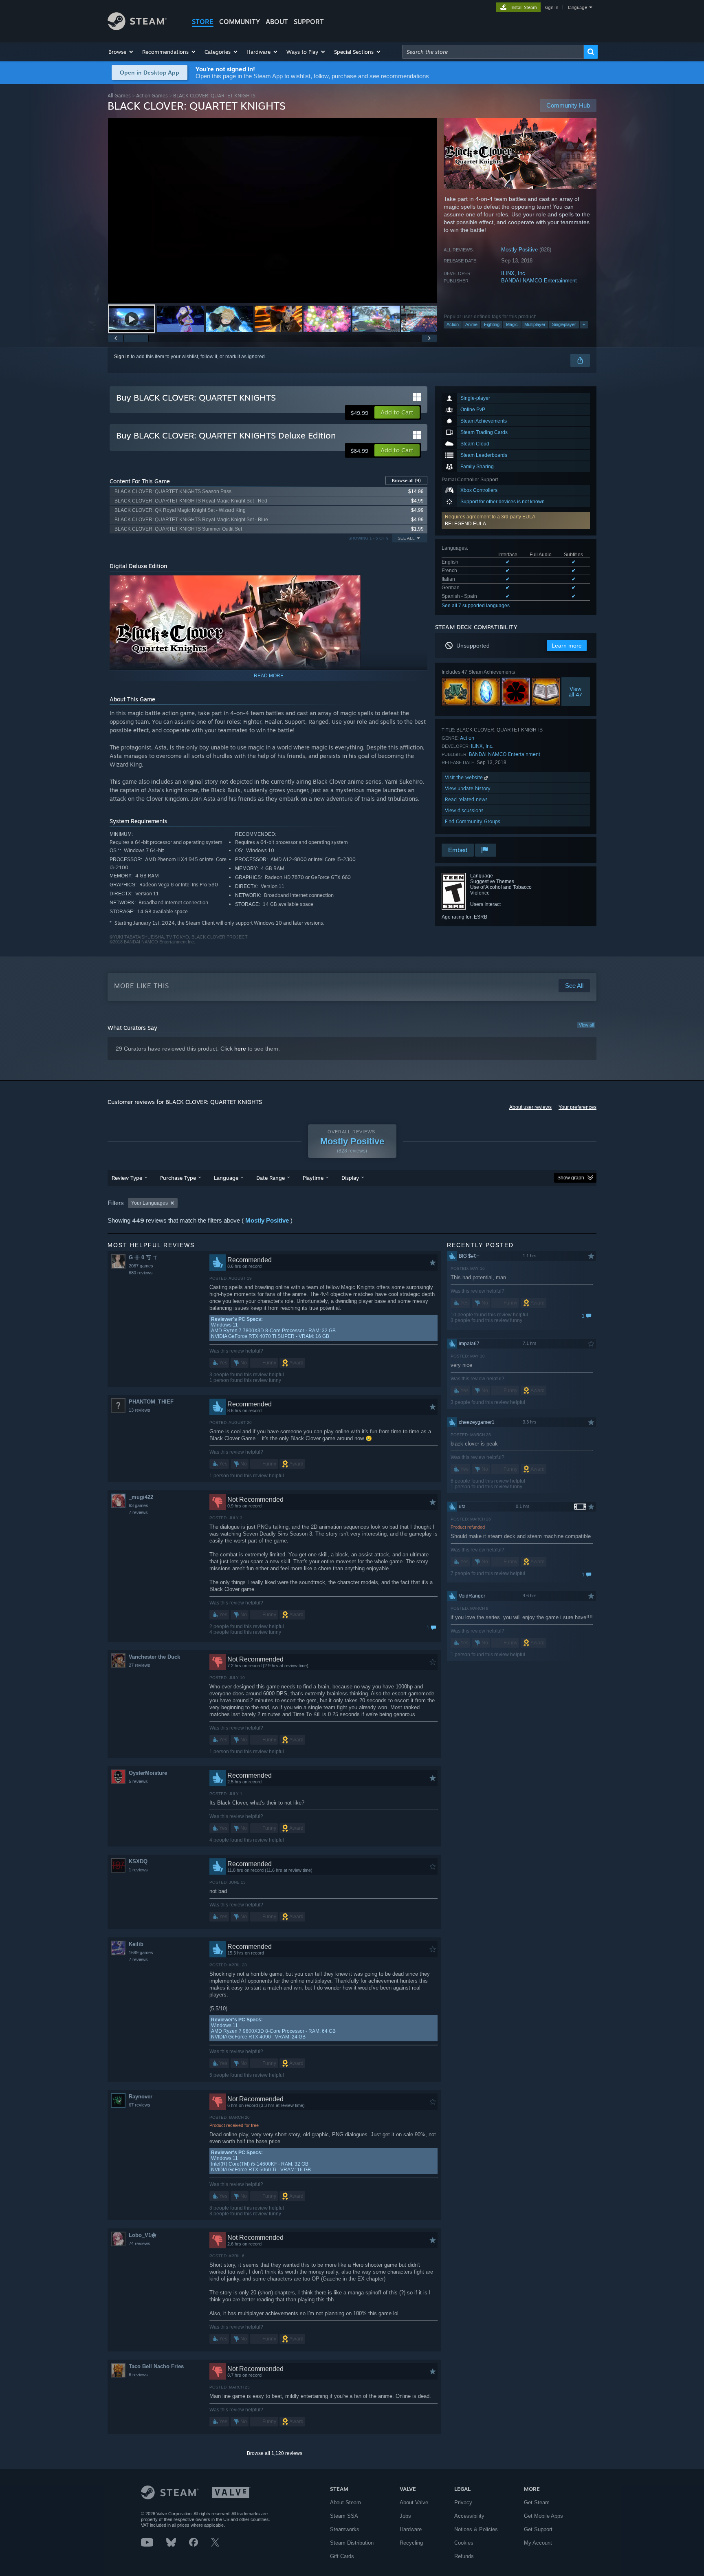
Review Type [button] (127, 1178)
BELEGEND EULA (465, 524)
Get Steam (537, 2502)
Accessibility (469, 2516)
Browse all (406, 480)
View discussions (464, 810)
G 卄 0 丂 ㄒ (143, 1257)
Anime (471, 324)
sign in (551, 7)
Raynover (141, 2097)
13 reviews (140, 1410)
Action (453, 324)
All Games (119, 96)
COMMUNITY (240, 22)
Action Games (152, 96)
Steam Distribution (352, 2543)
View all (586, 1025)
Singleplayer (564, 324)
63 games (139, 1505)
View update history (468, 788)
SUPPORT (309, 22)
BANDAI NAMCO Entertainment (539, 281)
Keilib (136, 1944)
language (577, 7)
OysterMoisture (148, 1773)
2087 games (141, 1266)
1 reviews (138, 1870)
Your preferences (577, 1107)
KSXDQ (138, 1861)
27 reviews (140, 1665)
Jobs (405, 2516)
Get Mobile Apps (543, 2516)
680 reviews (141, 1273)
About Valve (414, 2502)
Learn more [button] (567, 646)
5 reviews (138, 1781)
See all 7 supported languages (476, 606)
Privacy (463, 2502)
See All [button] (406, 538)
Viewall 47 (576, 692)
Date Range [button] (271, 1178)
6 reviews (138, 2375)
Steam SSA (344, 2516)
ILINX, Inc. (514, 273)
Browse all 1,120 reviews (275, 2453)
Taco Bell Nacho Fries (156, 2366)
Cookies (464, 2543)
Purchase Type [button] (178, 1178)
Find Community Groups (473, 821)
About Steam (345, 2502)
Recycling (411, 2543)
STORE (203, 22)
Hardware (411, 2529)
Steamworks (345, 2529)
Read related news (466, 799)
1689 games (141, 1952)
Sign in (122, 357)
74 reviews (140, 2243)
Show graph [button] (571, 1178)
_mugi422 (141, 1497)
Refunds (464, 2556)
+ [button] (584, 324)
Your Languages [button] (150, 1203)
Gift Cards (342, 2556)
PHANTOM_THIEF (151, 1402)
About (277, 22)
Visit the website (465, 777)
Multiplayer (535, 324)
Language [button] (226, 1178)
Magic (512, 324)
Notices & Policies (476, 2529)
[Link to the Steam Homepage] (137, 28)
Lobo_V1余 (143, 2235)
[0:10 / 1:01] (273, 210)
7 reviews (138, 1512)
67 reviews (140, 2105)
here (240, 1049)
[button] (121, 52)
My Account (538, 2543)
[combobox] (493, 52)
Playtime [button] (313, 1178)
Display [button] (350, 1178)
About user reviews (530, 1107)
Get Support (538, 2529)
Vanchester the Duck (154, 1657)
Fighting (492, 324)
